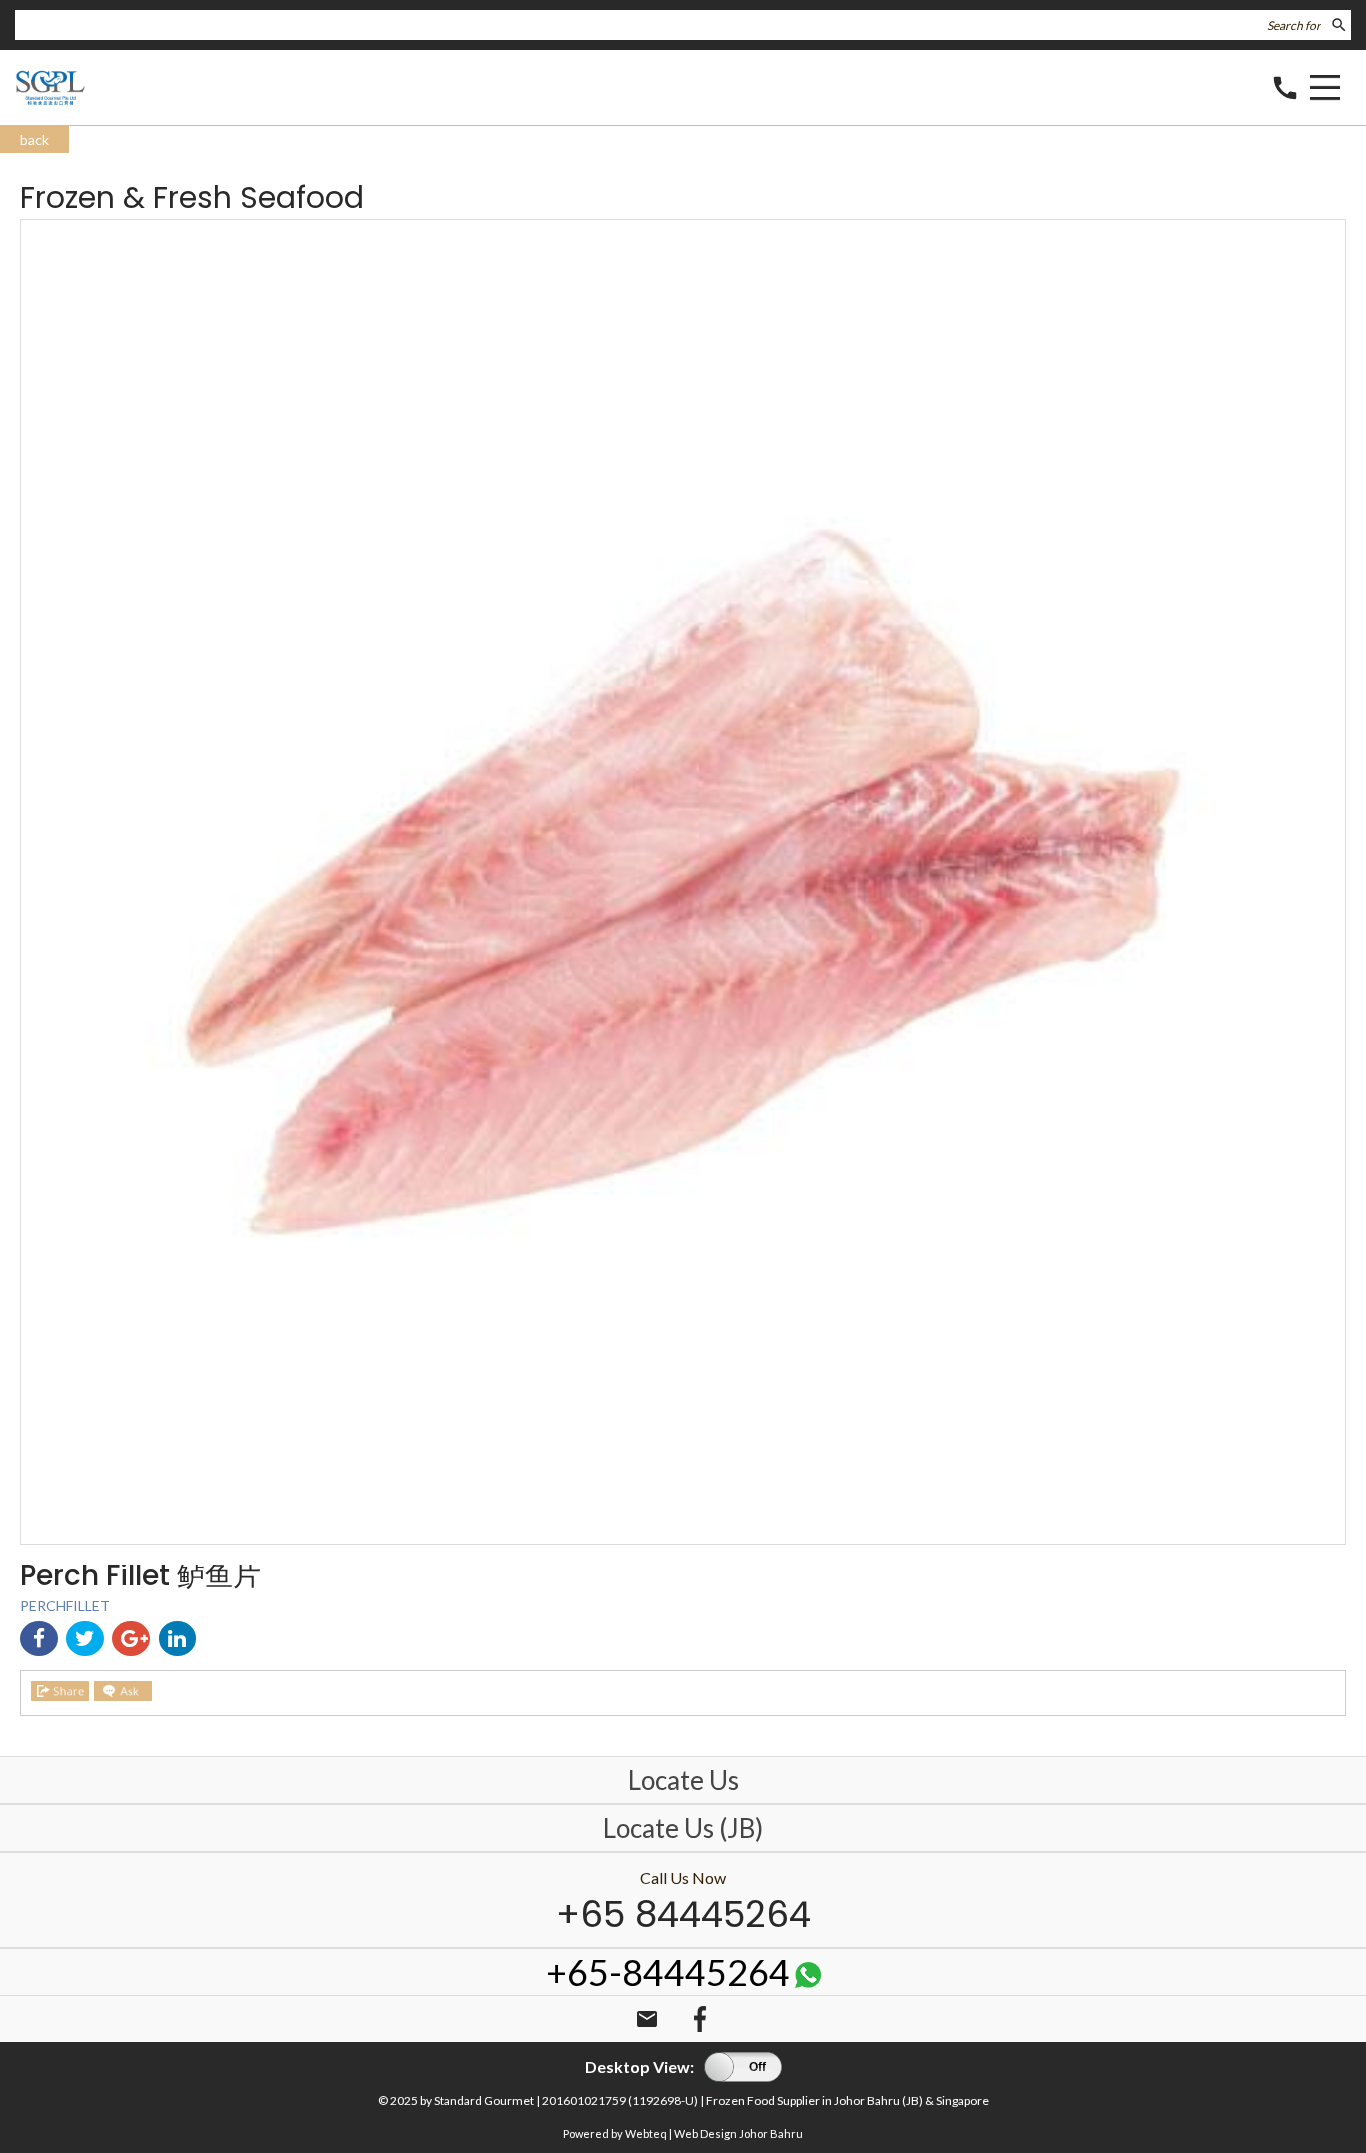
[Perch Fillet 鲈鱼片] (683, 1538)
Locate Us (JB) (683, 1828)
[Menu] (1325, 90)
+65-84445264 (668, 1972)
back (34, 139)
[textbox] (670, 25)
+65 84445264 (683, 1914)
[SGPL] (50, 101)
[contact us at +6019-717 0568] (808, 1980)
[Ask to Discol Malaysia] (123, 1691)
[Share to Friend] (60, 1691)
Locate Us (683, 1780)
